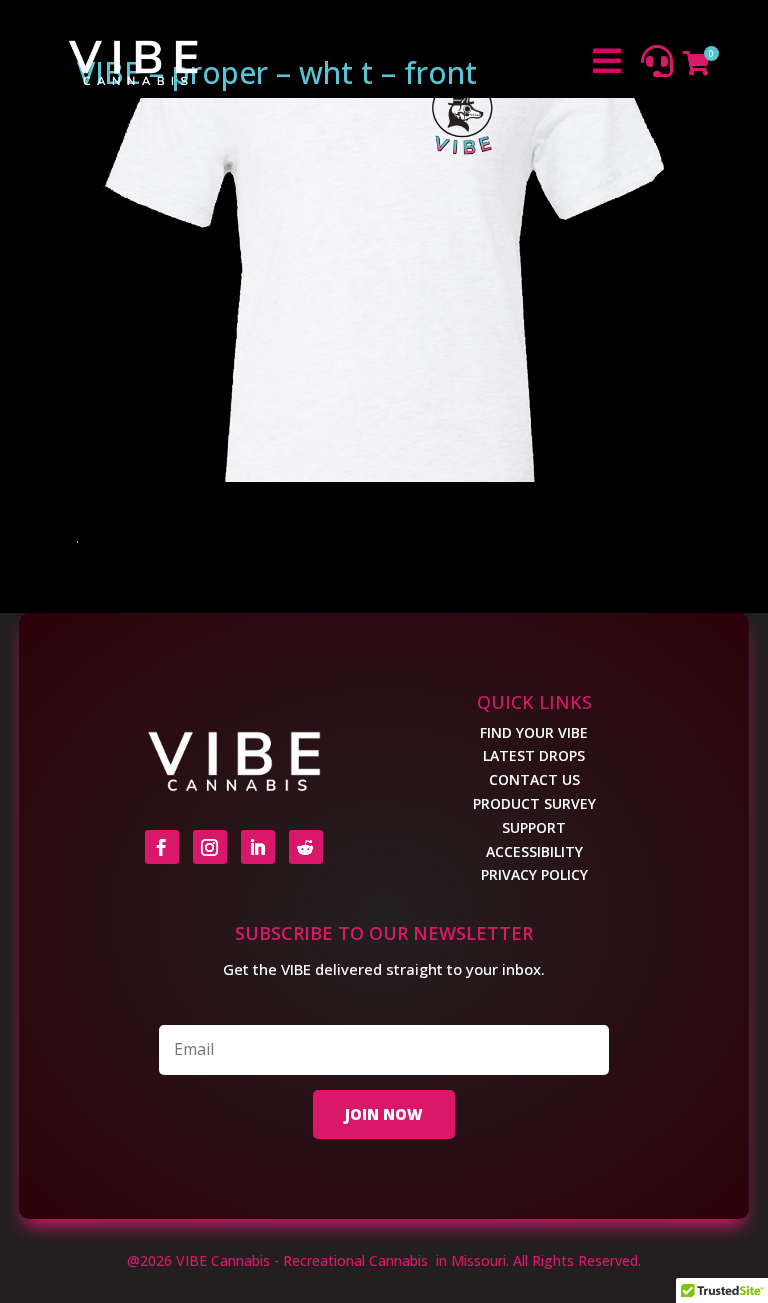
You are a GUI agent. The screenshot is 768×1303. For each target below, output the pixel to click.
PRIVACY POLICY (534, 874)
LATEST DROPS (534, 755)
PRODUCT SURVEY (534, 803)
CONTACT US (534, 779)
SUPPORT (534, 827)
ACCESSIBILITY (534, 851)
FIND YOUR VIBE (534, 732)
